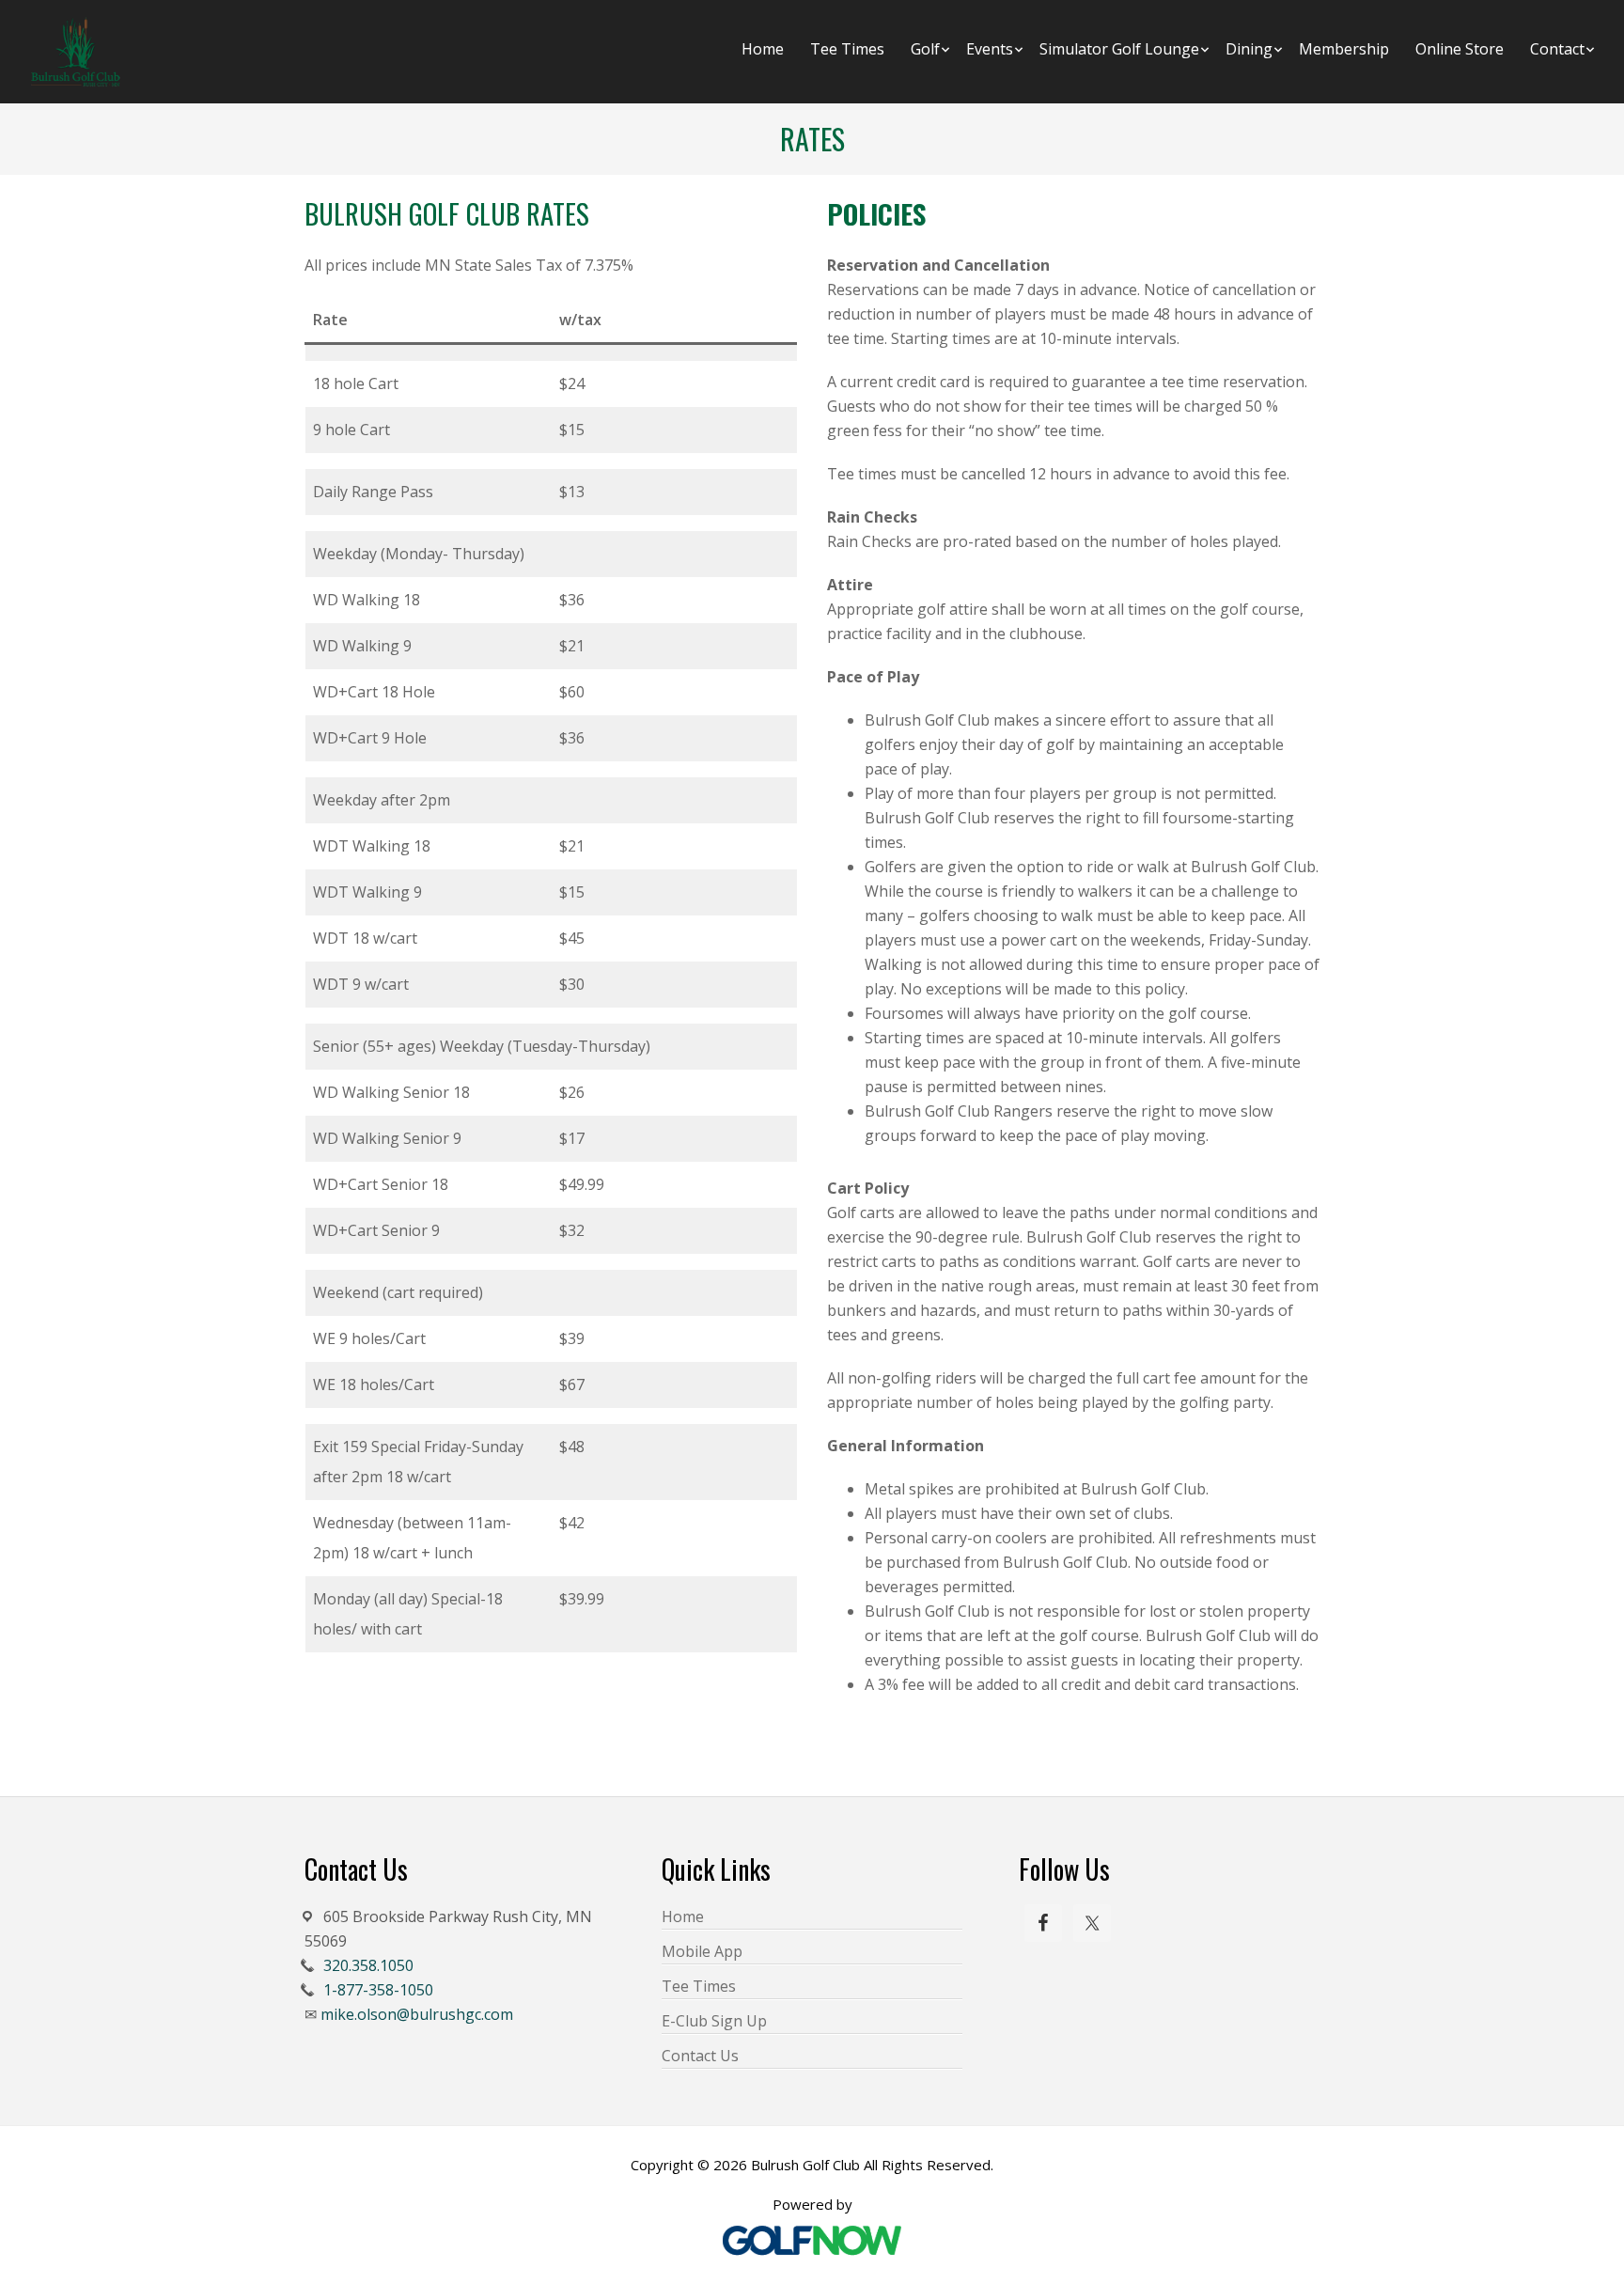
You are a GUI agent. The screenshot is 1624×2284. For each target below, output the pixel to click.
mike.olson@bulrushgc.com (417, 2014)
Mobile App (702, 1951)
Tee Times (699, 1986)
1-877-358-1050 (378, 1990)
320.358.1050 (368, 1965)
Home (683, 1916)
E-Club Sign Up (714, 2021)
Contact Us (700, 2056)
